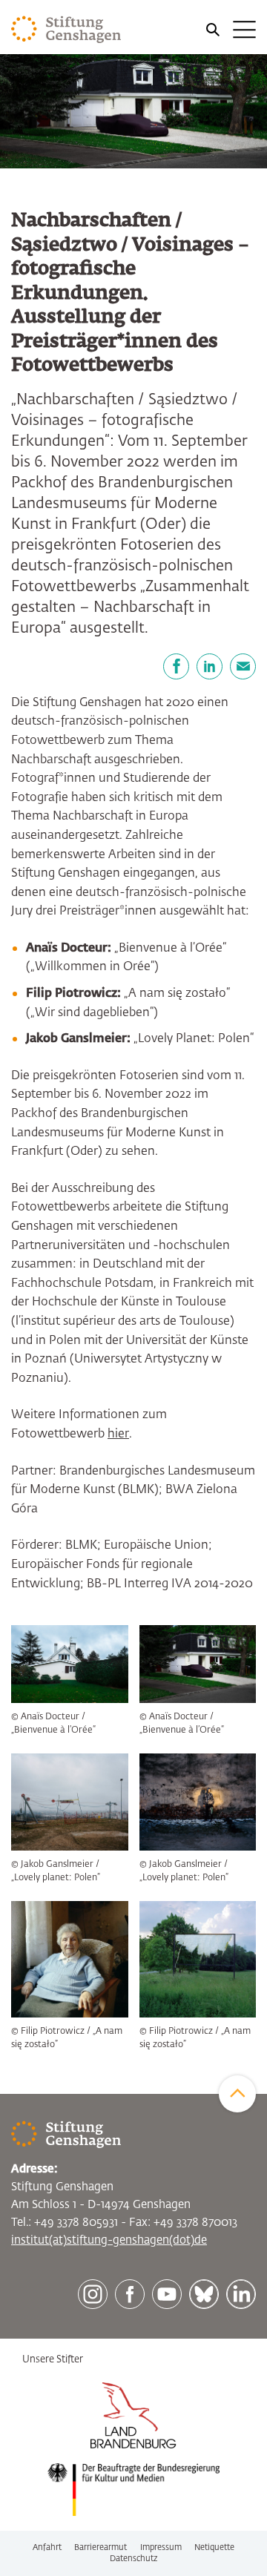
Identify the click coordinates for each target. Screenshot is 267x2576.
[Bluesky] (204, 2294)
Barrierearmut (100, 2547)
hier (118, 1434)
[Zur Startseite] (66, 30)
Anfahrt (47, 2547)
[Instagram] (93, 2294)
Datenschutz (134, 2559)
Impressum (161, 2547)
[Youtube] (167, 2294)
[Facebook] (176, 666)
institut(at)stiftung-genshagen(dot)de (109, 2240)
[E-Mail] (243, 666)
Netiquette (214, 2547)
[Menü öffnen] (230, 30)
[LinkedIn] (210, 666)
